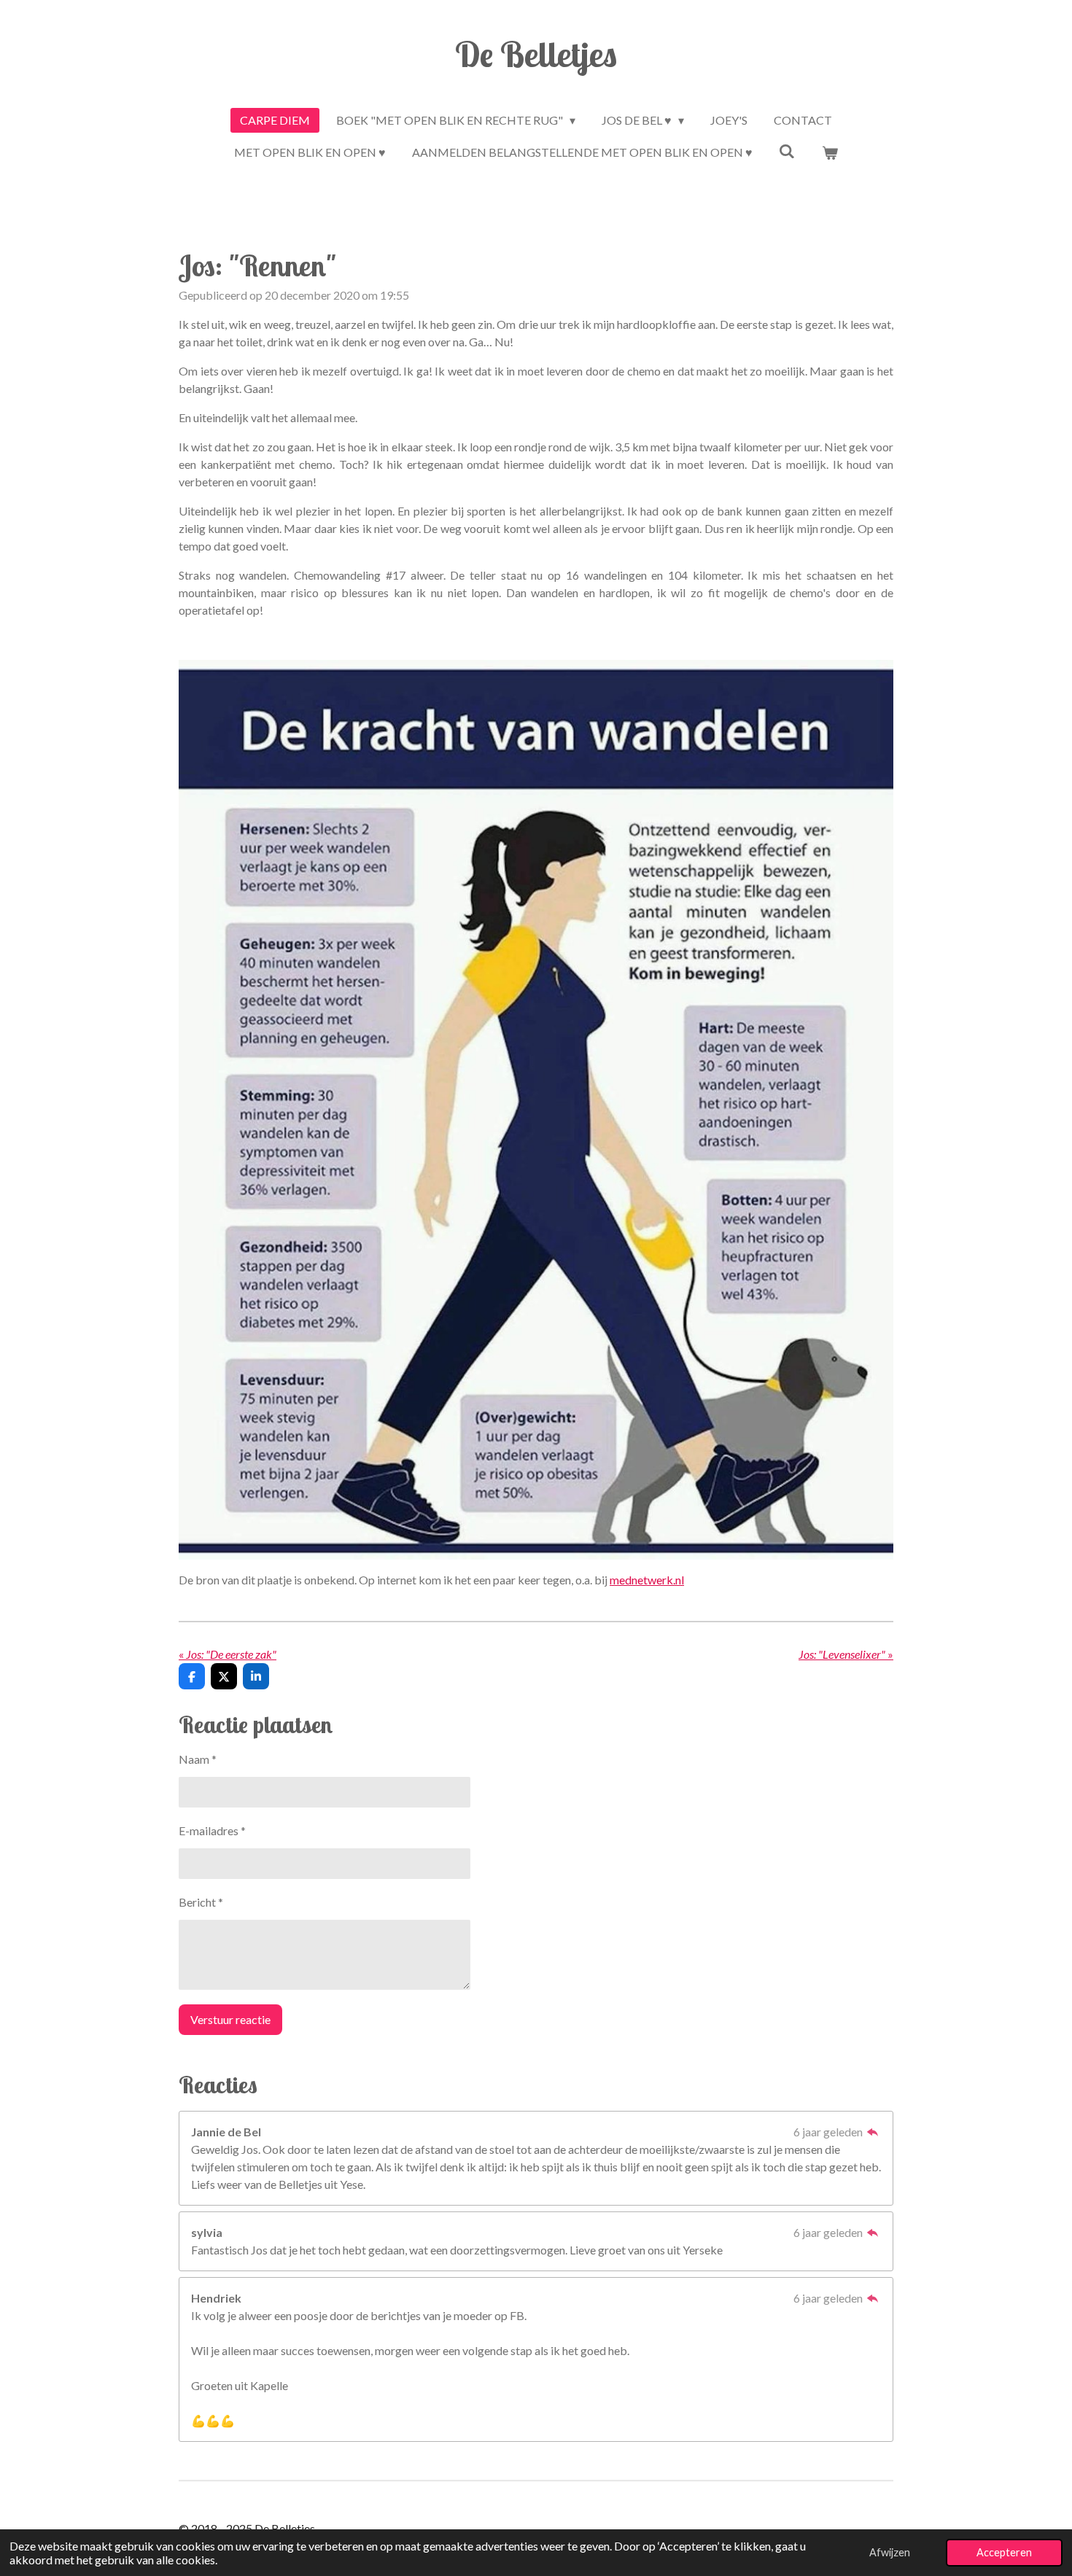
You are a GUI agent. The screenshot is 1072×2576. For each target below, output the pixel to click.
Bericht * (201, 1902)
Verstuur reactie (230, 2019)
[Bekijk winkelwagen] (830, 152)
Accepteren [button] (1004, 2552)
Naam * (198, 1759)
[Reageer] (873, 2132)
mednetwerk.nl (647, 1580)
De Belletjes (536, 54)
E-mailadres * (212, 1830)
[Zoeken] (787, 151)
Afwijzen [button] (890, 2552)
